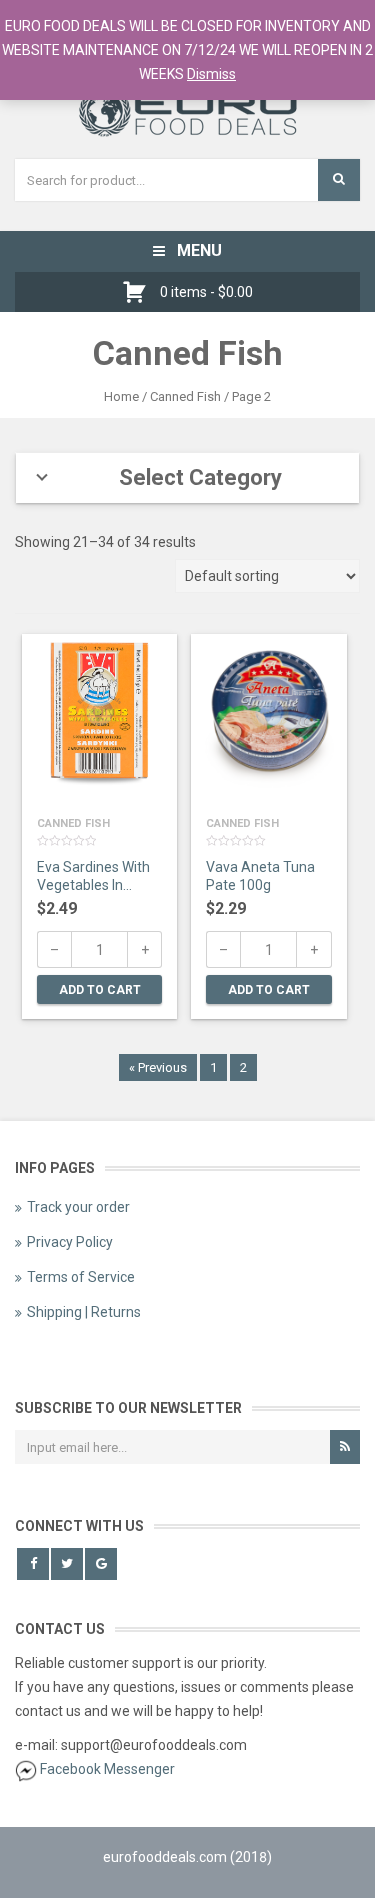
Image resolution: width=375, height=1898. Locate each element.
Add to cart (100, 990)
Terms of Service (81, 1277)
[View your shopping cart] (139, 292)
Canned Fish (73, 823)
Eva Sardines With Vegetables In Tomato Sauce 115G (93, 878)
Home (121, 396)
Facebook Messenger (107, 1769)
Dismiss (211, 74)
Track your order (78, 1207)
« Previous (158, 1067)
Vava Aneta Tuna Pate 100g (260, 876)
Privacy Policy (70, 1242)
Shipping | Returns (84, 1312)
